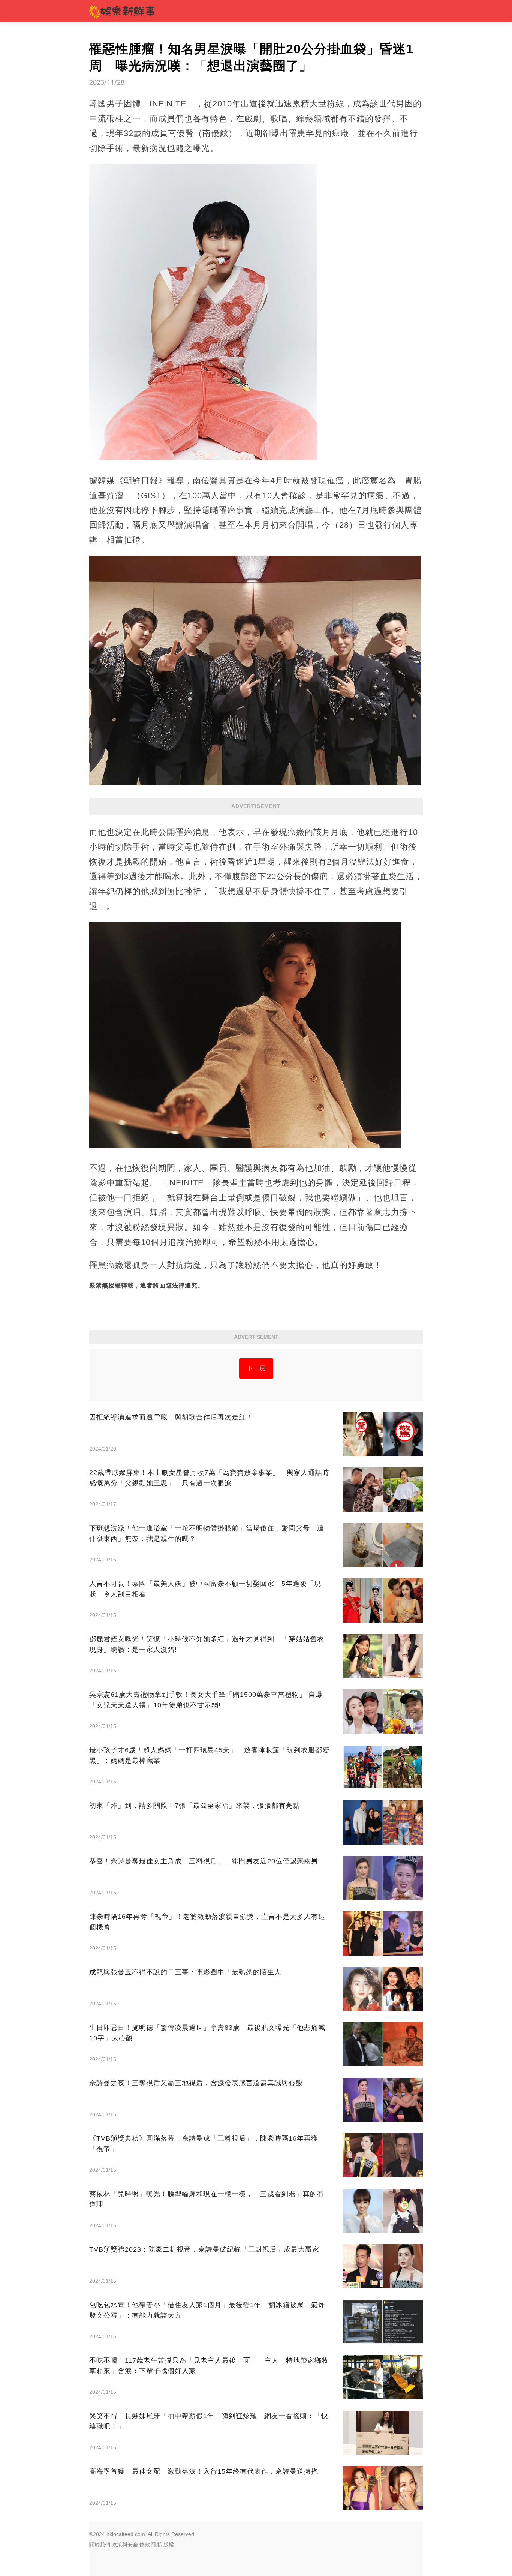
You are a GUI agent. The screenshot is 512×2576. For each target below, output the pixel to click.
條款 (145, 2545)
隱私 (157, 2545)
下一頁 (256, 1368)
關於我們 (100, 2545)
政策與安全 (125, 2545)
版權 (169, 2545)
